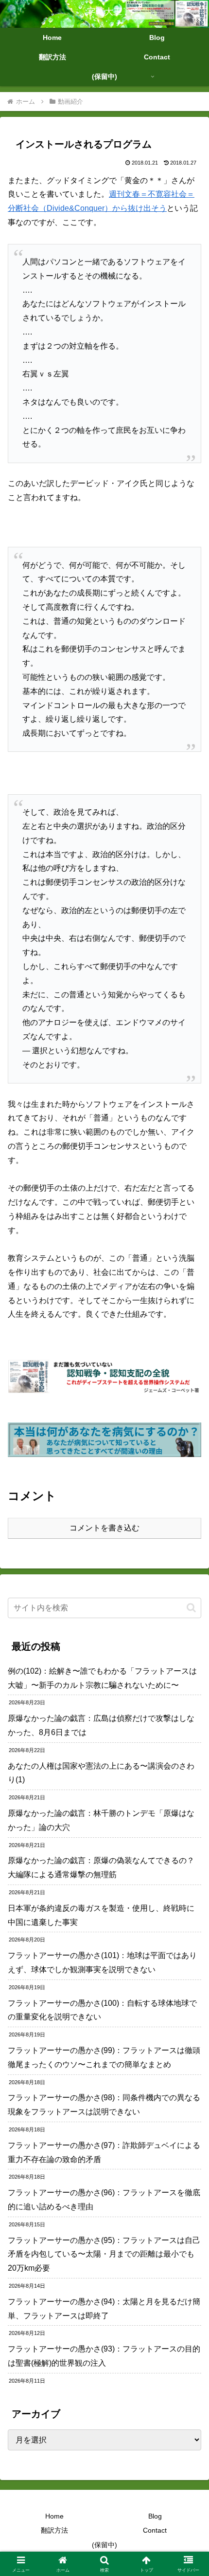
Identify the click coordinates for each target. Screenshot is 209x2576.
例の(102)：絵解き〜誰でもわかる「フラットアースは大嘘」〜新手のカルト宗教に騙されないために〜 (102, 1678)
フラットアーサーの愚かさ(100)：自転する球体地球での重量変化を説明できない (102, 2010)
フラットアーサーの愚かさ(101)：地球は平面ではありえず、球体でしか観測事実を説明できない (102, 1962)
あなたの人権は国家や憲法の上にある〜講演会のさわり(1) (101, 1773)
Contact (155, 2530)
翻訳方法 (54, 2530)
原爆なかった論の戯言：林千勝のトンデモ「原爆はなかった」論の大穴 (101, 1820)
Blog (155, 2516)
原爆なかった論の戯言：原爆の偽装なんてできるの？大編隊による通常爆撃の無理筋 (101, 1867)
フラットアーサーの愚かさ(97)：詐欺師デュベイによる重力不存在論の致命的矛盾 (104, 2152)
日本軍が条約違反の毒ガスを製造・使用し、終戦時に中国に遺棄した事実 (101, 1915)
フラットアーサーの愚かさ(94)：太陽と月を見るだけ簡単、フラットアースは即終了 (104, 2309)
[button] (191, 1608)
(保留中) (104, 2545)
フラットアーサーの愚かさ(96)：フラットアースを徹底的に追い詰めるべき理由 (104, 2200)
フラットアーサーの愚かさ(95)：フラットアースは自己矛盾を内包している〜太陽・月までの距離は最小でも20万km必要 (104, 2254)
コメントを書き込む (104, 1528)
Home (54, 2516)
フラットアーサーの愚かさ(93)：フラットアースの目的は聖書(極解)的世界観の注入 (104, 2356)
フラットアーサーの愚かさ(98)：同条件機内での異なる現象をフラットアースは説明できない (104, 2105)
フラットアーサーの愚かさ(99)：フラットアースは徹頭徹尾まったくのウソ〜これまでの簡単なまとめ (104, 2057)
